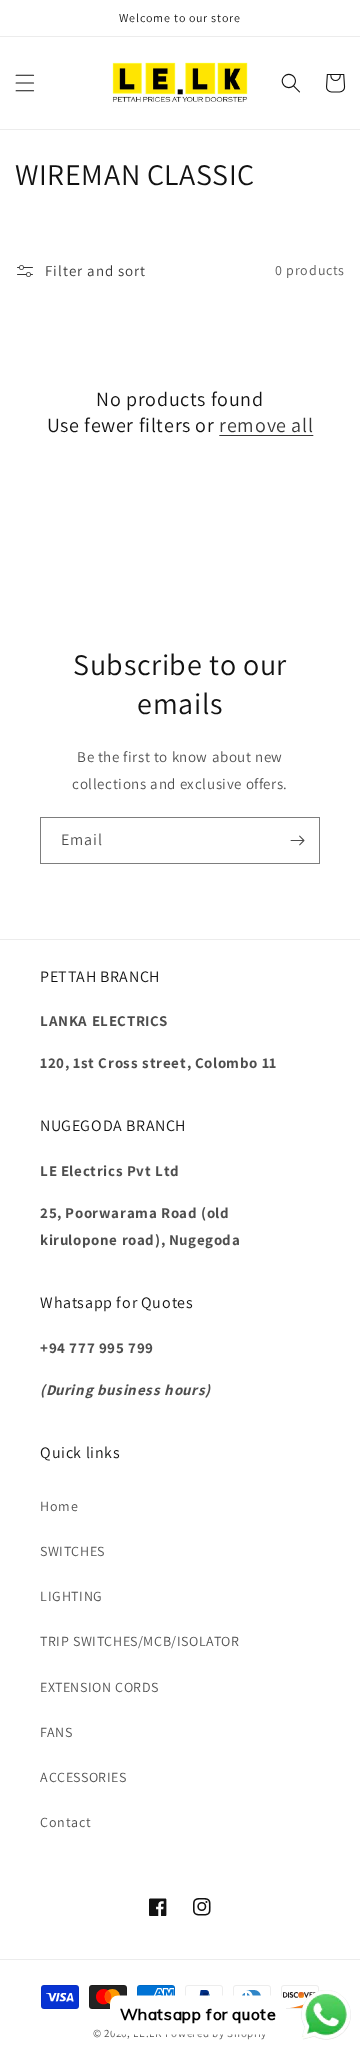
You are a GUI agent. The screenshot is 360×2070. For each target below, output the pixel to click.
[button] (25, 83)
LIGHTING (71, 1596)
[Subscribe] (297, 840)
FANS (56, 1732)
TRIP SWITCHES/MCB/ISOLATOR (140, 1641)
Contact (65, 1822)
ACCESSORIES (83, 1777)
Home (59, 1506)
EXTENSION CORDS (99, 1687)
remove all (266, 425)
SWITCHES (72, 1551)
